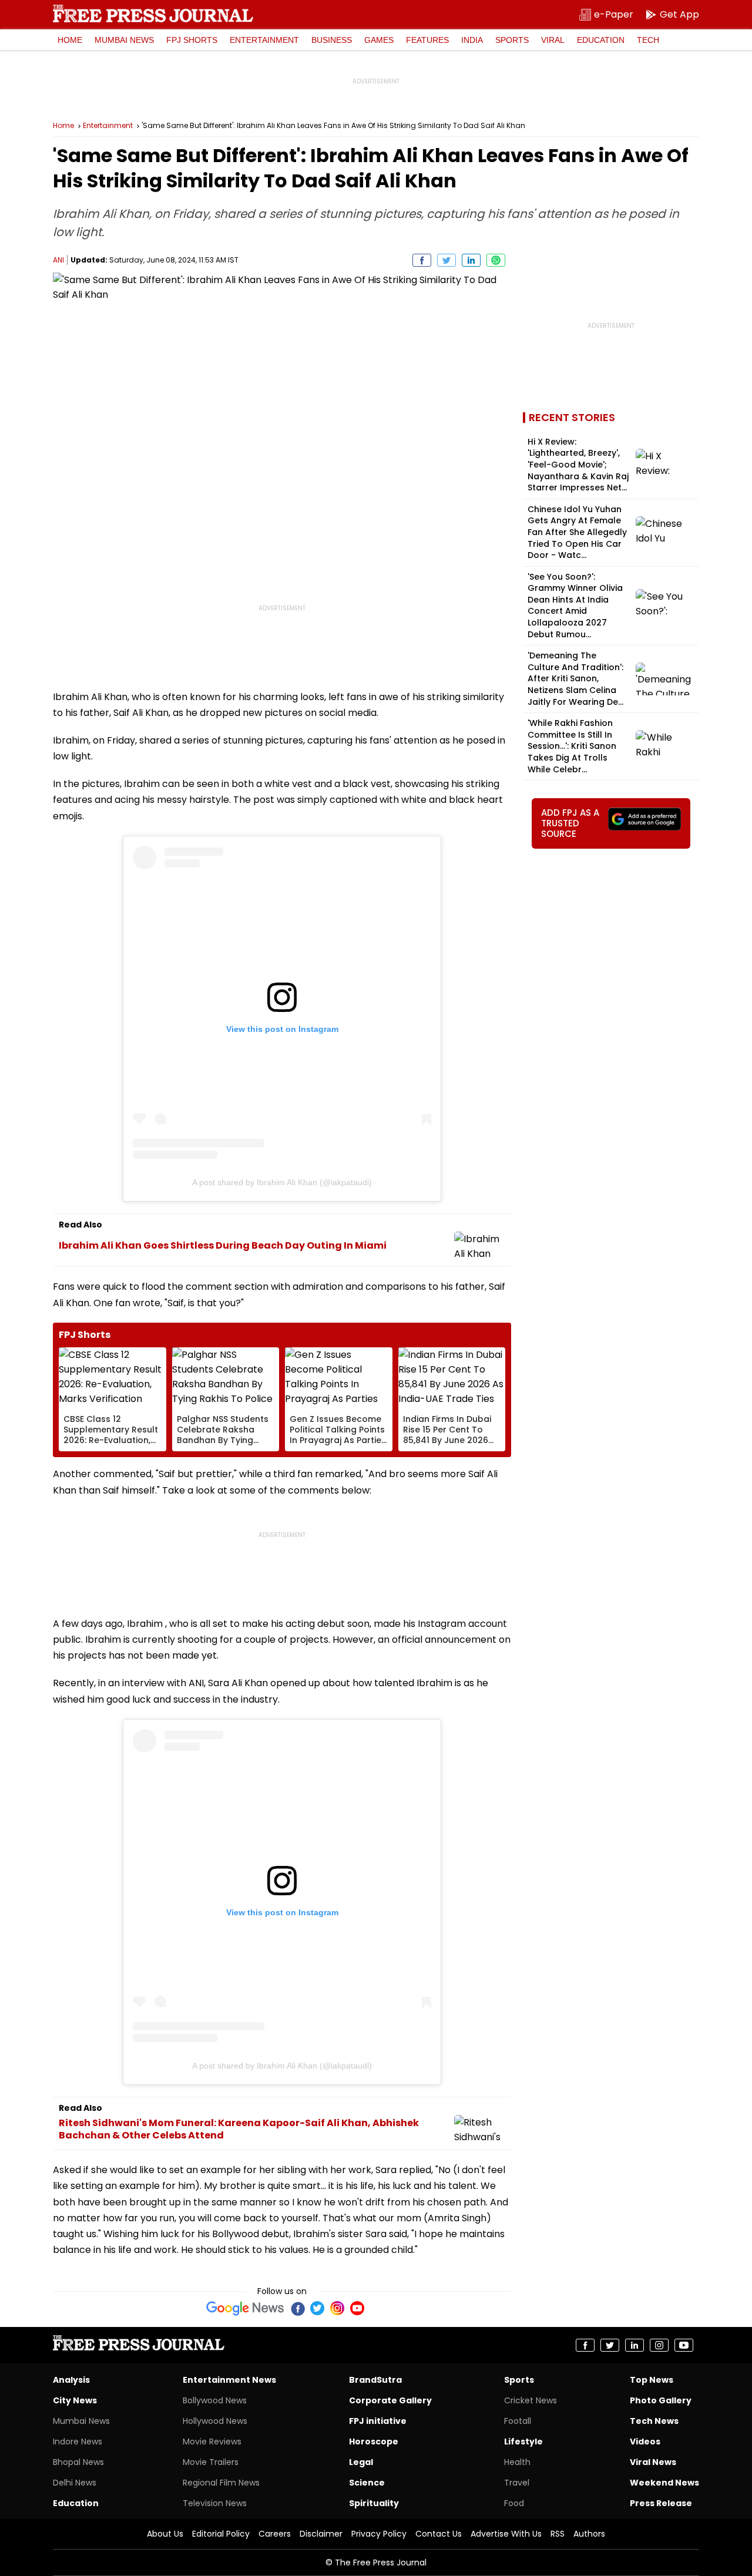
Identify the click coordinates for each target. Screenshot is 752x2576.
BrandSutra (375, 2380)
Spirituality (374, 2503)
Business (332, 40)
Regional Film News (221, 2483)
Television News (215, 2503)
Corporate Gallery (390, 2400)
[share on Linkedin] (471, 260)
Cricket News (531, 2400)
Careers (275, 2534)
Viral (553, 40)
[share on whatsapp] (496, 260)
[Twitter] (317, 2308)
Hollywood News (215, 2421)
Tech (648, 40)
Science (367, 2483)
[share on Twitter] (446, 260)
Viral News (653, 2462)
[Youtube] (357, 2308)
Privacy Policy (379, 2534)
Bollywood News (215, 2400)
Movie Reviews (212, 2442)
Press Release (661, 2503)
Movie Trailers (211, 2462)
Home (70, 40)
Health (517, 2462)
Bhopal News (78, 2462)
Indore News (78, 2442)
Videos (645, 2442)
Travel (517, 2483)
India (472, 40)
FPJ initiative (378, 2421)
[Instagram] (337, 2308)
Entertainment (264, 40)
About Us (165, 2534)
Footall (518, 2421)
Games (379, 40)
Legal (361, 2462)
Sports (512, 40)
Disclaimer (321, 2534)
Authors (589, 2534)
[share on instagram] (659, 2345)
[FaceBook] (297, 2308)
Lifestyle (523, 2442)
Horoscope (374, 2442)
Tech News (654, 2421)
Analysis (71, 2380)
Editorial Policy (221, 2534)
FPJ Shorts (192, 40)
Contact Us (439, 2534)
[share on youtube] (684, 2345)
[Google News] (245, 2308)
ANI (58, 260)
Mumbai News (124, 40)
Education (601, 40)
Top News (652, 2380)
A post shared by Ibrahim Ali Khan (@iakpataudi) (282, 1182)
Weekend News (664, 2483)
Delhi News (75, 2483)
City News (75, 2400)
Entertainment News (229, 2380)
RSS (558, 2534)
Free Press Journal (153, 14)
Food (514, 2503)
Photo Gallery (661, 2400)
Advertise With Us (506, 2534)
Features (427, 40)
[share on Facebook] (422, 260)
